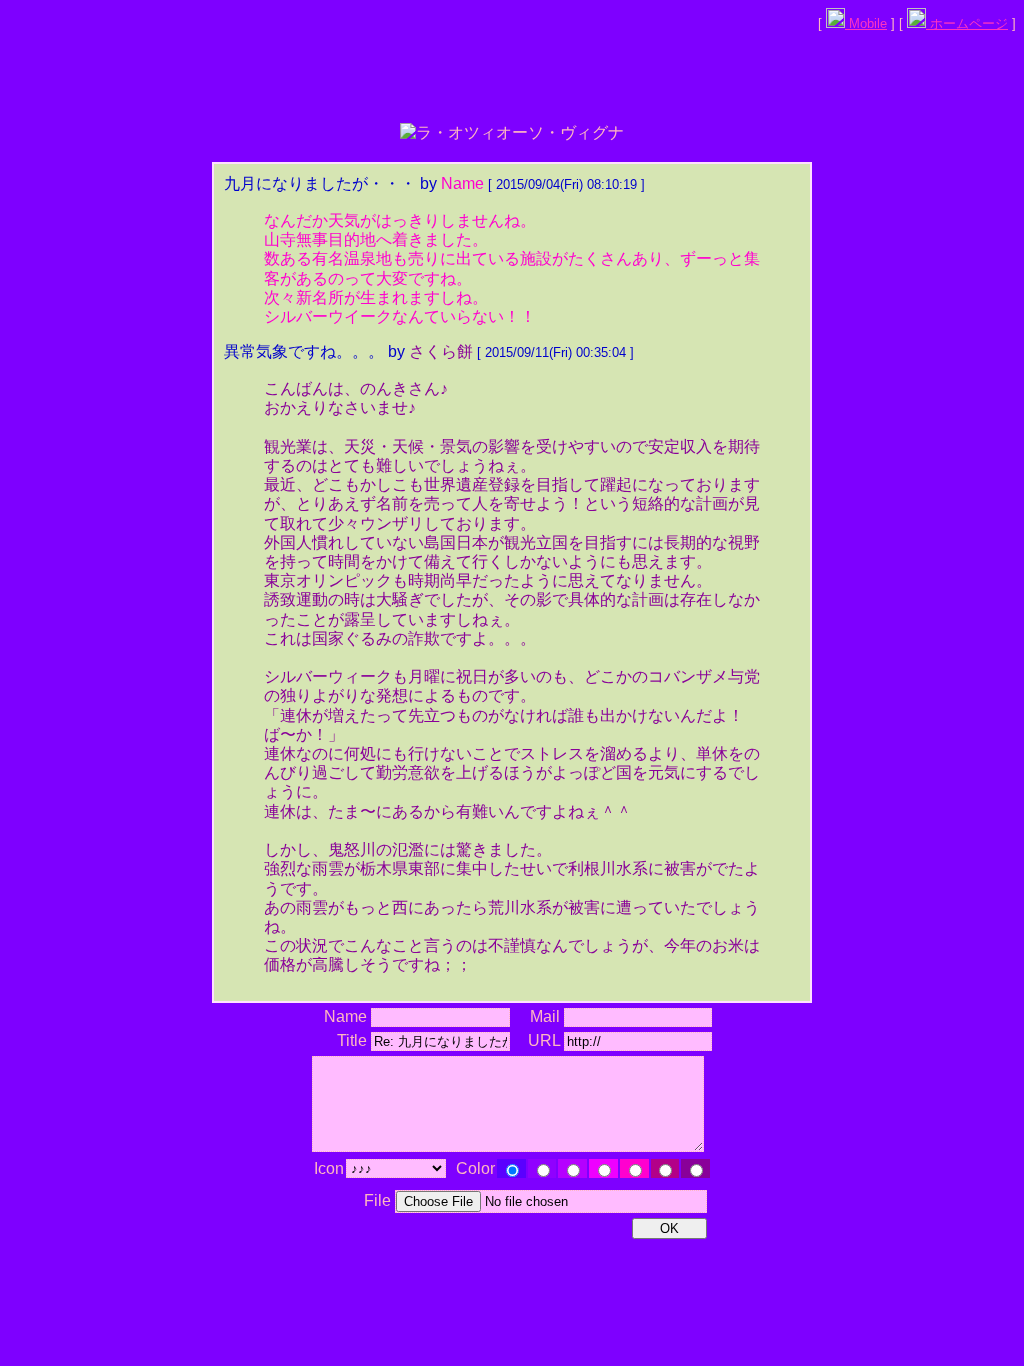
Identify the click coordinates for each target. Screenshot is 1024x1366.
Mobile (866, 23)
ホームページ (967, 23)
